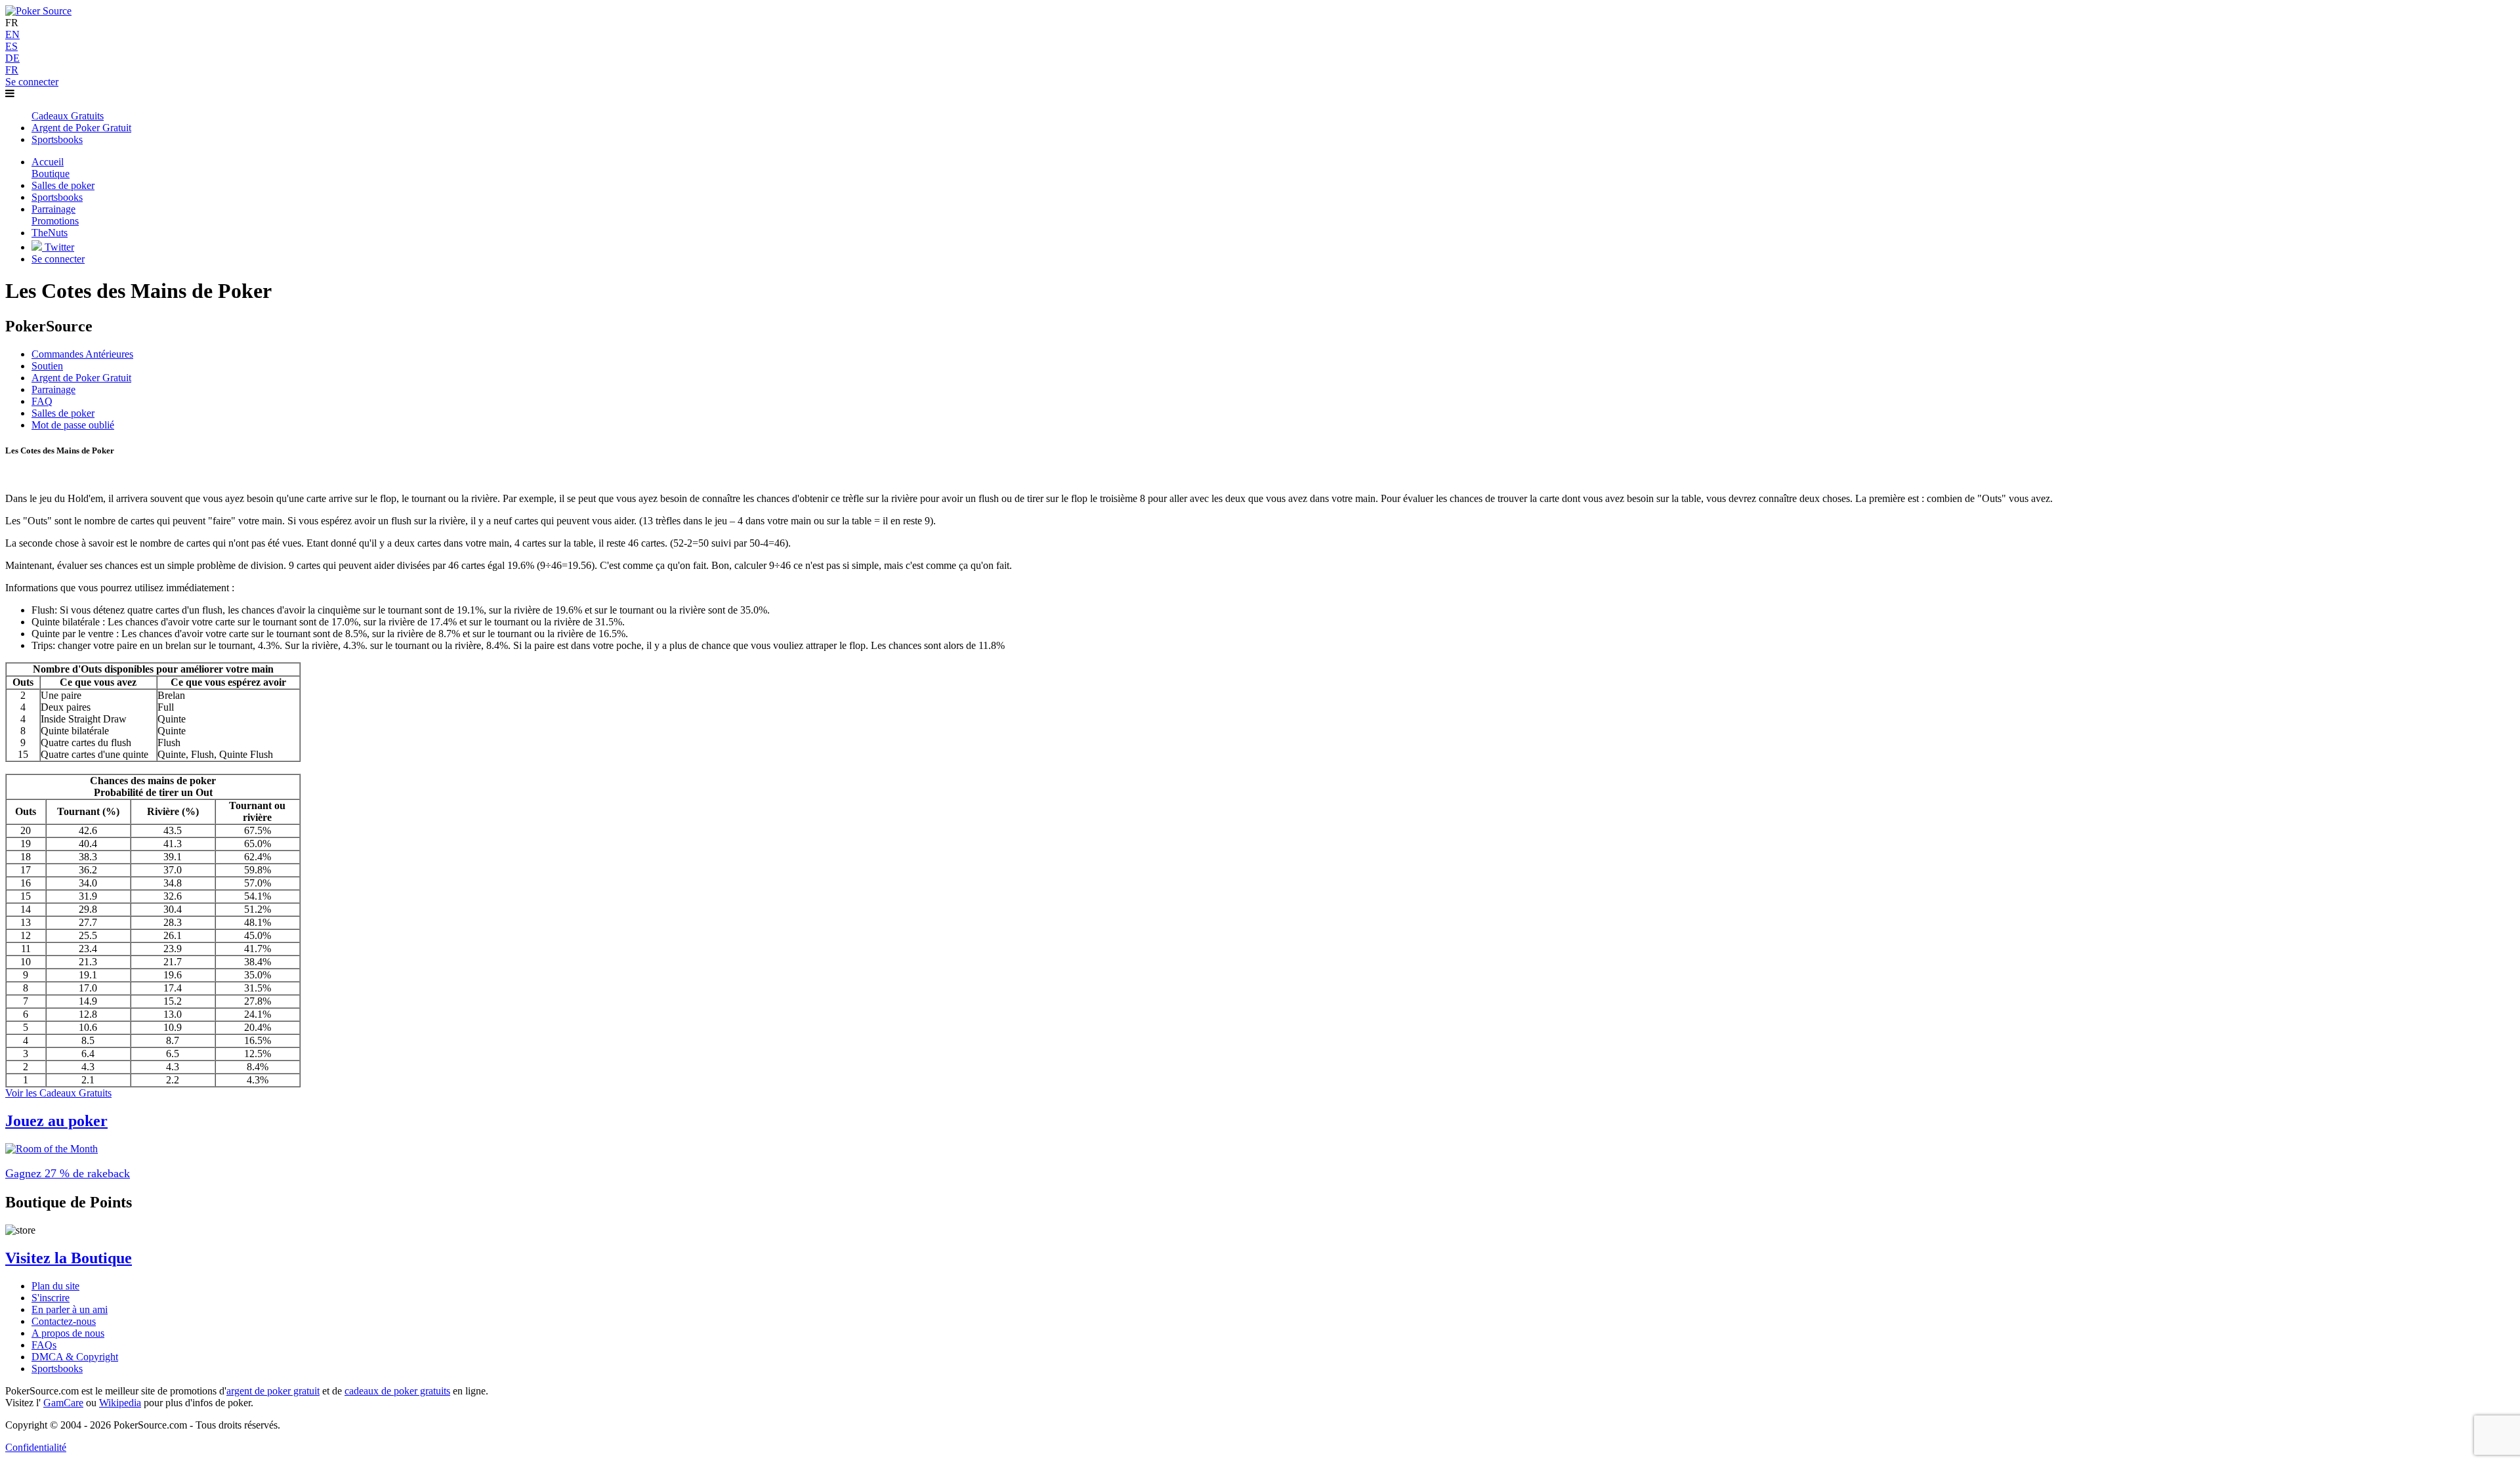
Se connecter (32, 82)
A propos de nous (68, 1333)
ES (11, 46)
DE (12, 58)
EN (12, 34)
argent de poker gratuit (273, 1391)
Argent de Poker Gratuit (81, 378)
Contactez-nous (64, 1321)
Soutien (47, 366)
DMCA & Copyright (75, 1357)
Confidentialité (36, 1447)
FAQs (44, 1345)
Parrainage (53, 389)
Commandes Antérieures (82, 354)
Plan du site (55, 1286)
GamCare (63, 1403)
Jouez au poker (56, 1121)
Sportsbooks (57, 1369)
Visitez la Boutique (69, 1258)
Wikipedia (120, 1403)
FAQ (42, 401)
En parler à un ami (70, 1309)
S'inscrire (51, 1298)
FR (12, 70)
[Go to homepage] (38, 11)
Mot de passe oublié (73, 425)
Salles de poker (63, 413)
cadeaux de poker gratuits (397, 1391)
